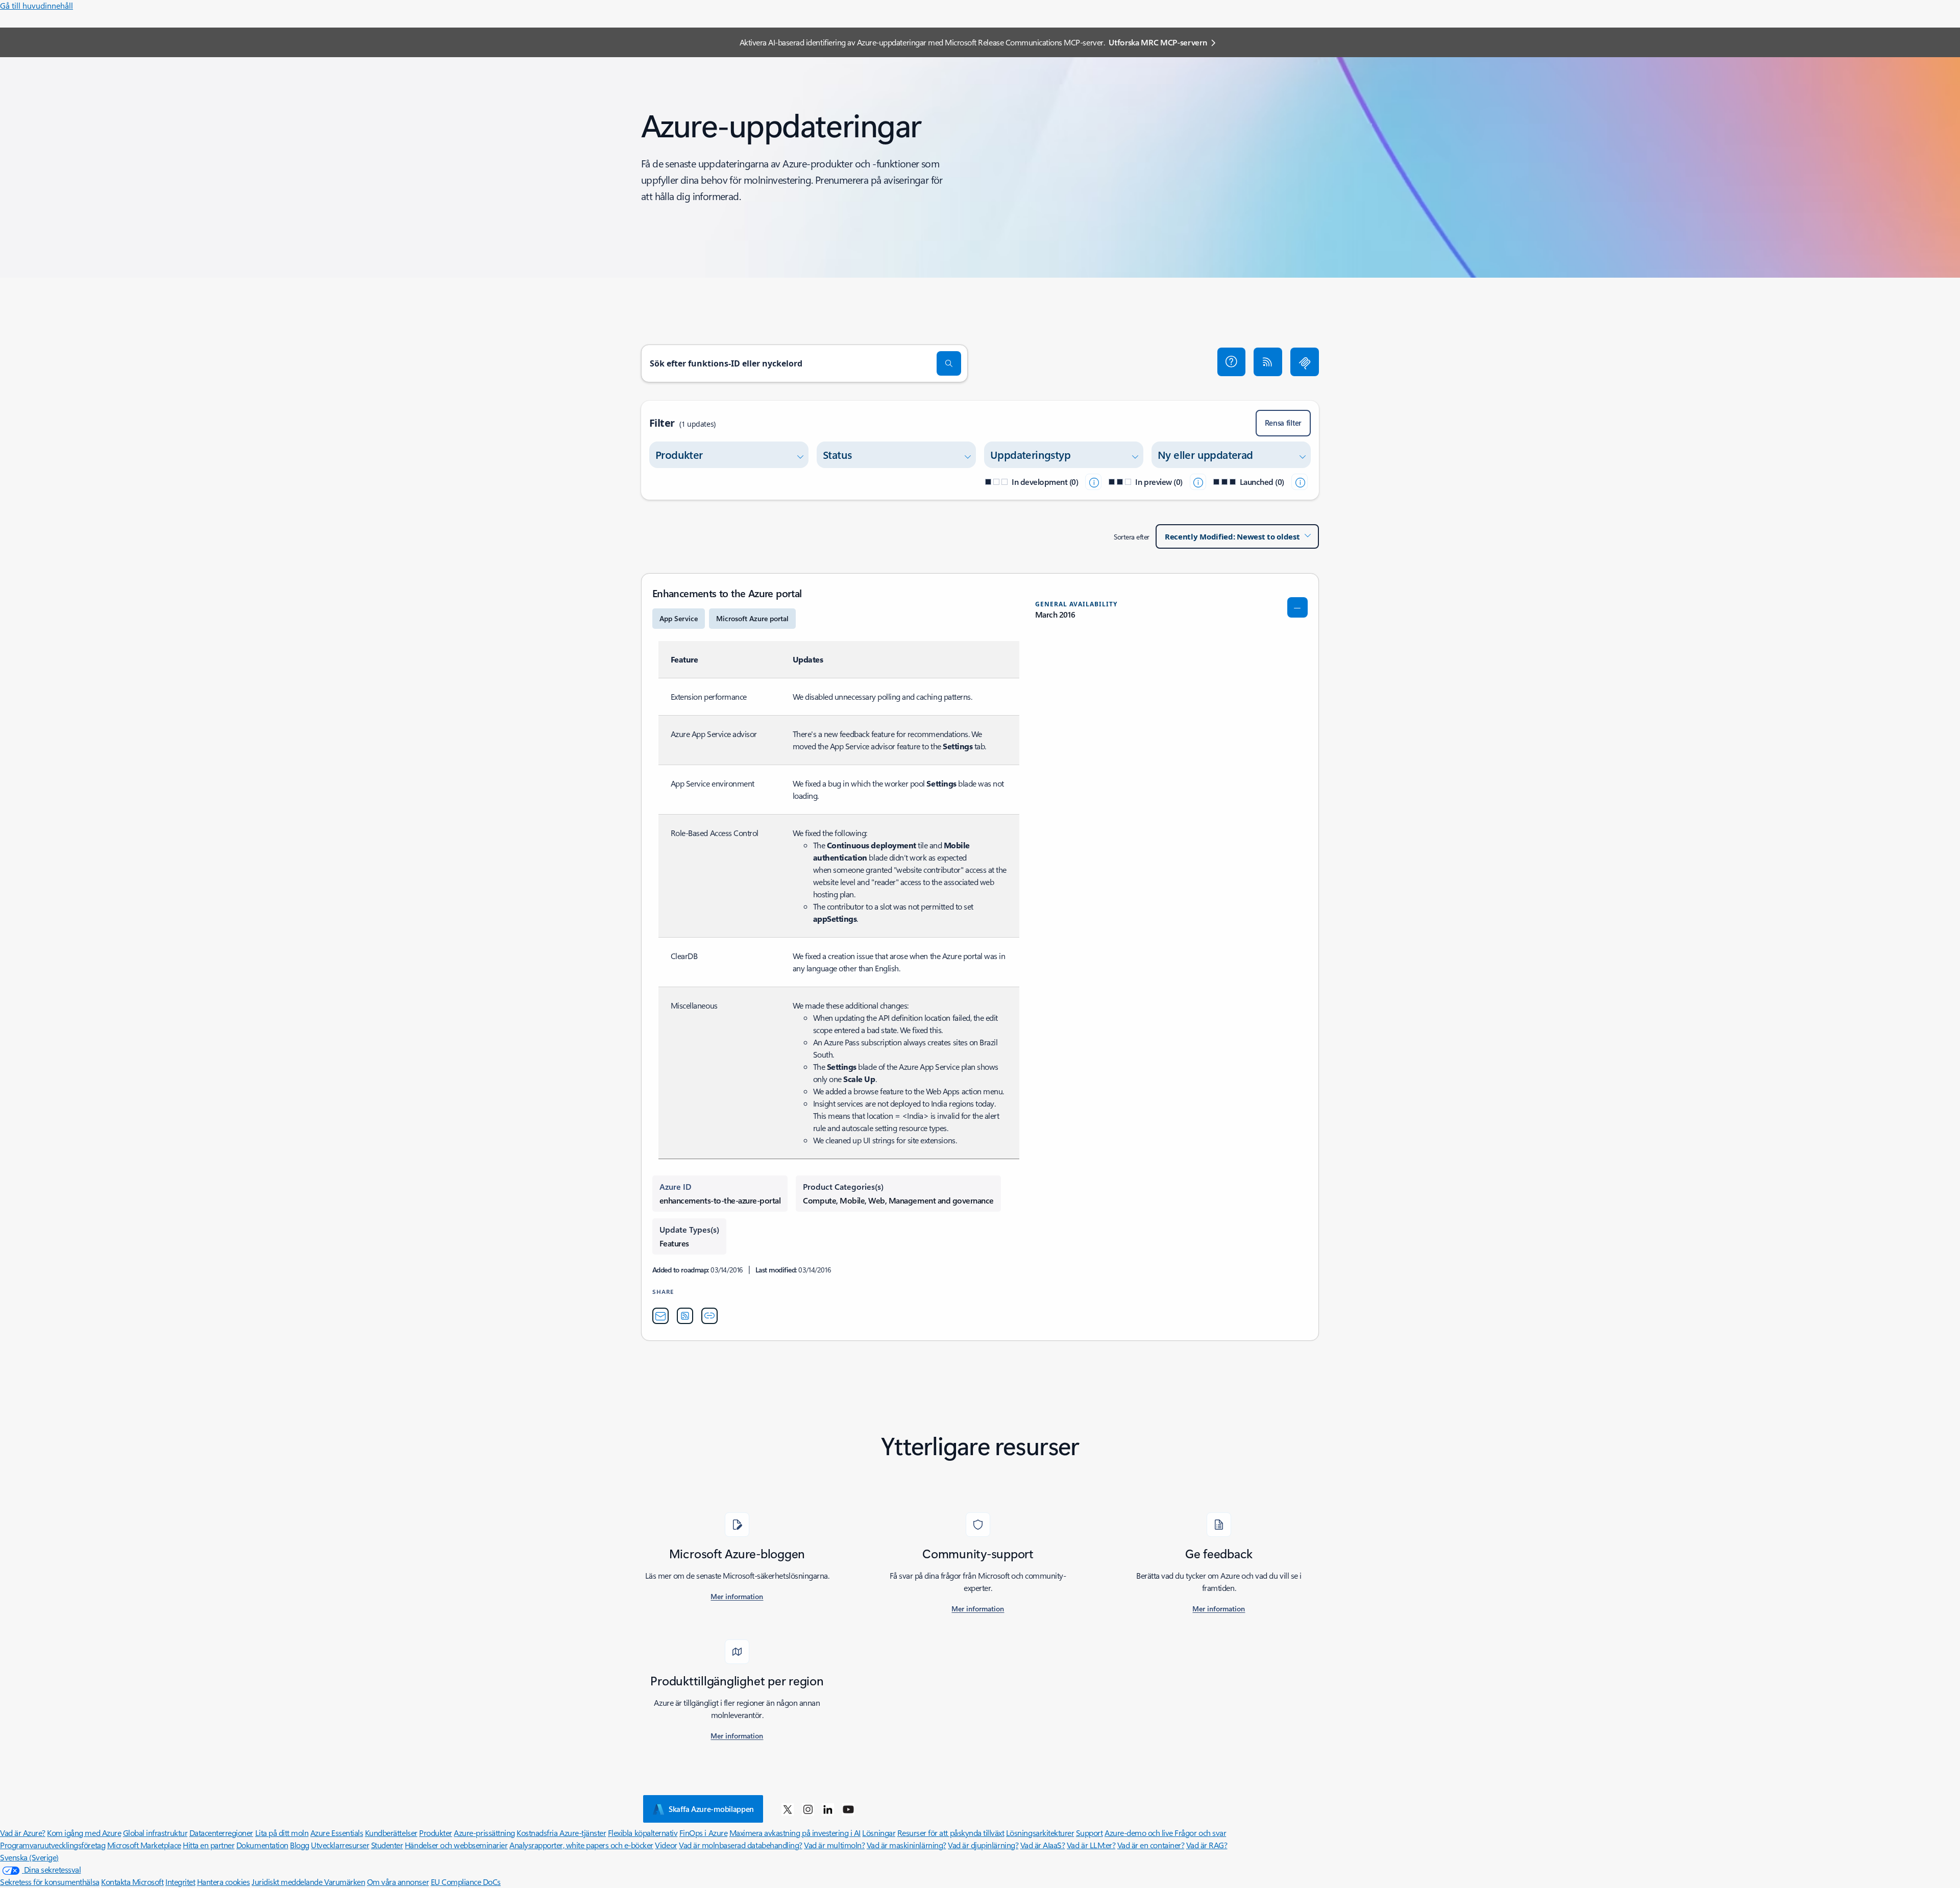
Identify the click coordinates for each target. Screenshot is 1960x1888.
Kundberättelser (391, 1833)
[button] (1232, 362)
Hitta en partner (209, 1845)
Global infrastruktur (155, 1833)
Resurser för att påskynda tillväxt (951, 1833)
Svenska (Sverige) (29, 1857)
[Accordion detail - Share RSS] (685, 1316)
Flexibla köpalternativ (643, 1833)
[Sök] (949, 363)
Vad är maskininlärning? (906, 1845)
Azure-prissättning (484, 1833)
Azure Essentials (337, 1833)
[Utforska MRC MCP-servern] (1305, 362)
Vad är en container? (1151, 1845)
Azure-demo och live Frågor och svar (1165, 1833)
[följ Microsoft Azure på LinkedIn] (828, 1809)
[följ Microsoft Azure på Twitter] (788, 1809)
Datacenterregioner (221, 1833)
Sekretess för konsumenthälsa (50, 1882)
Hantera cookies (224, 1882)
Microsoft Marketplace (144, 1845)
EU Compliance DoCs (466, 1882)
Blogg (300, 1845)
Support (1089, 1833)
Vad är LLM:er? (1091, 1845)
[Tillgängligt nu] (1300, 482)
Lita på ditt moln (282, 1833)
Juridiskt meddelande (288, 1882)
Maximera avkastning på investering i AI (795, 1833)
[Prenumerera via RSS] (1268, 362)
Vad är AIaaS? (1043, 1845)
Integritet (180, 1882)
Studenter (387, 1845)
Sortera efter (1132, 537)
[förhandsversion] (1198, 482)
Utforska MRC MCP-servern (1158, 42)
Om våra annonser (398, 1882)
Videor (666, 1845)
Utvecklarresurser (340, 1845)
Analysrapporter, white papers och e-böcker (581, 1845)
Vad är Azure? (23, 1833)
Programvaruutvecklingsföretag (53, 1845)
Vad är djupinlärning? (983, 1845)
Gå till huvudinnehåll (36, 5)
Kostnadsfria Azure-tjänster (561, 1833)
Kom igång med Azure (84, 1833)
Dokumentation (262, 1845)
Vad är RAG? (1207, 1845)
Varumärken (345, 1882)
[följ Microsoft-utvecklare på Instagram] (808, 1809)
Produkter (436, 1833)
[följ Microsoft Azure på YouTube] (848, 1809)
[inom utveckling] (1093, 482)
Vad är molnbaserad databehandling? (741, 1845)
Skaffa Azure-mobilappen (711, 1809)
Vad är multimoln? (834, 1845)
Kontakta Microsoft (132, 1882)
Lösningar (879, 1833)
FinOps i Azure (703, 1833)
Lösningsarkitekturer (1040, 1833)
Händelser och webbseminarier (456, 1845)
